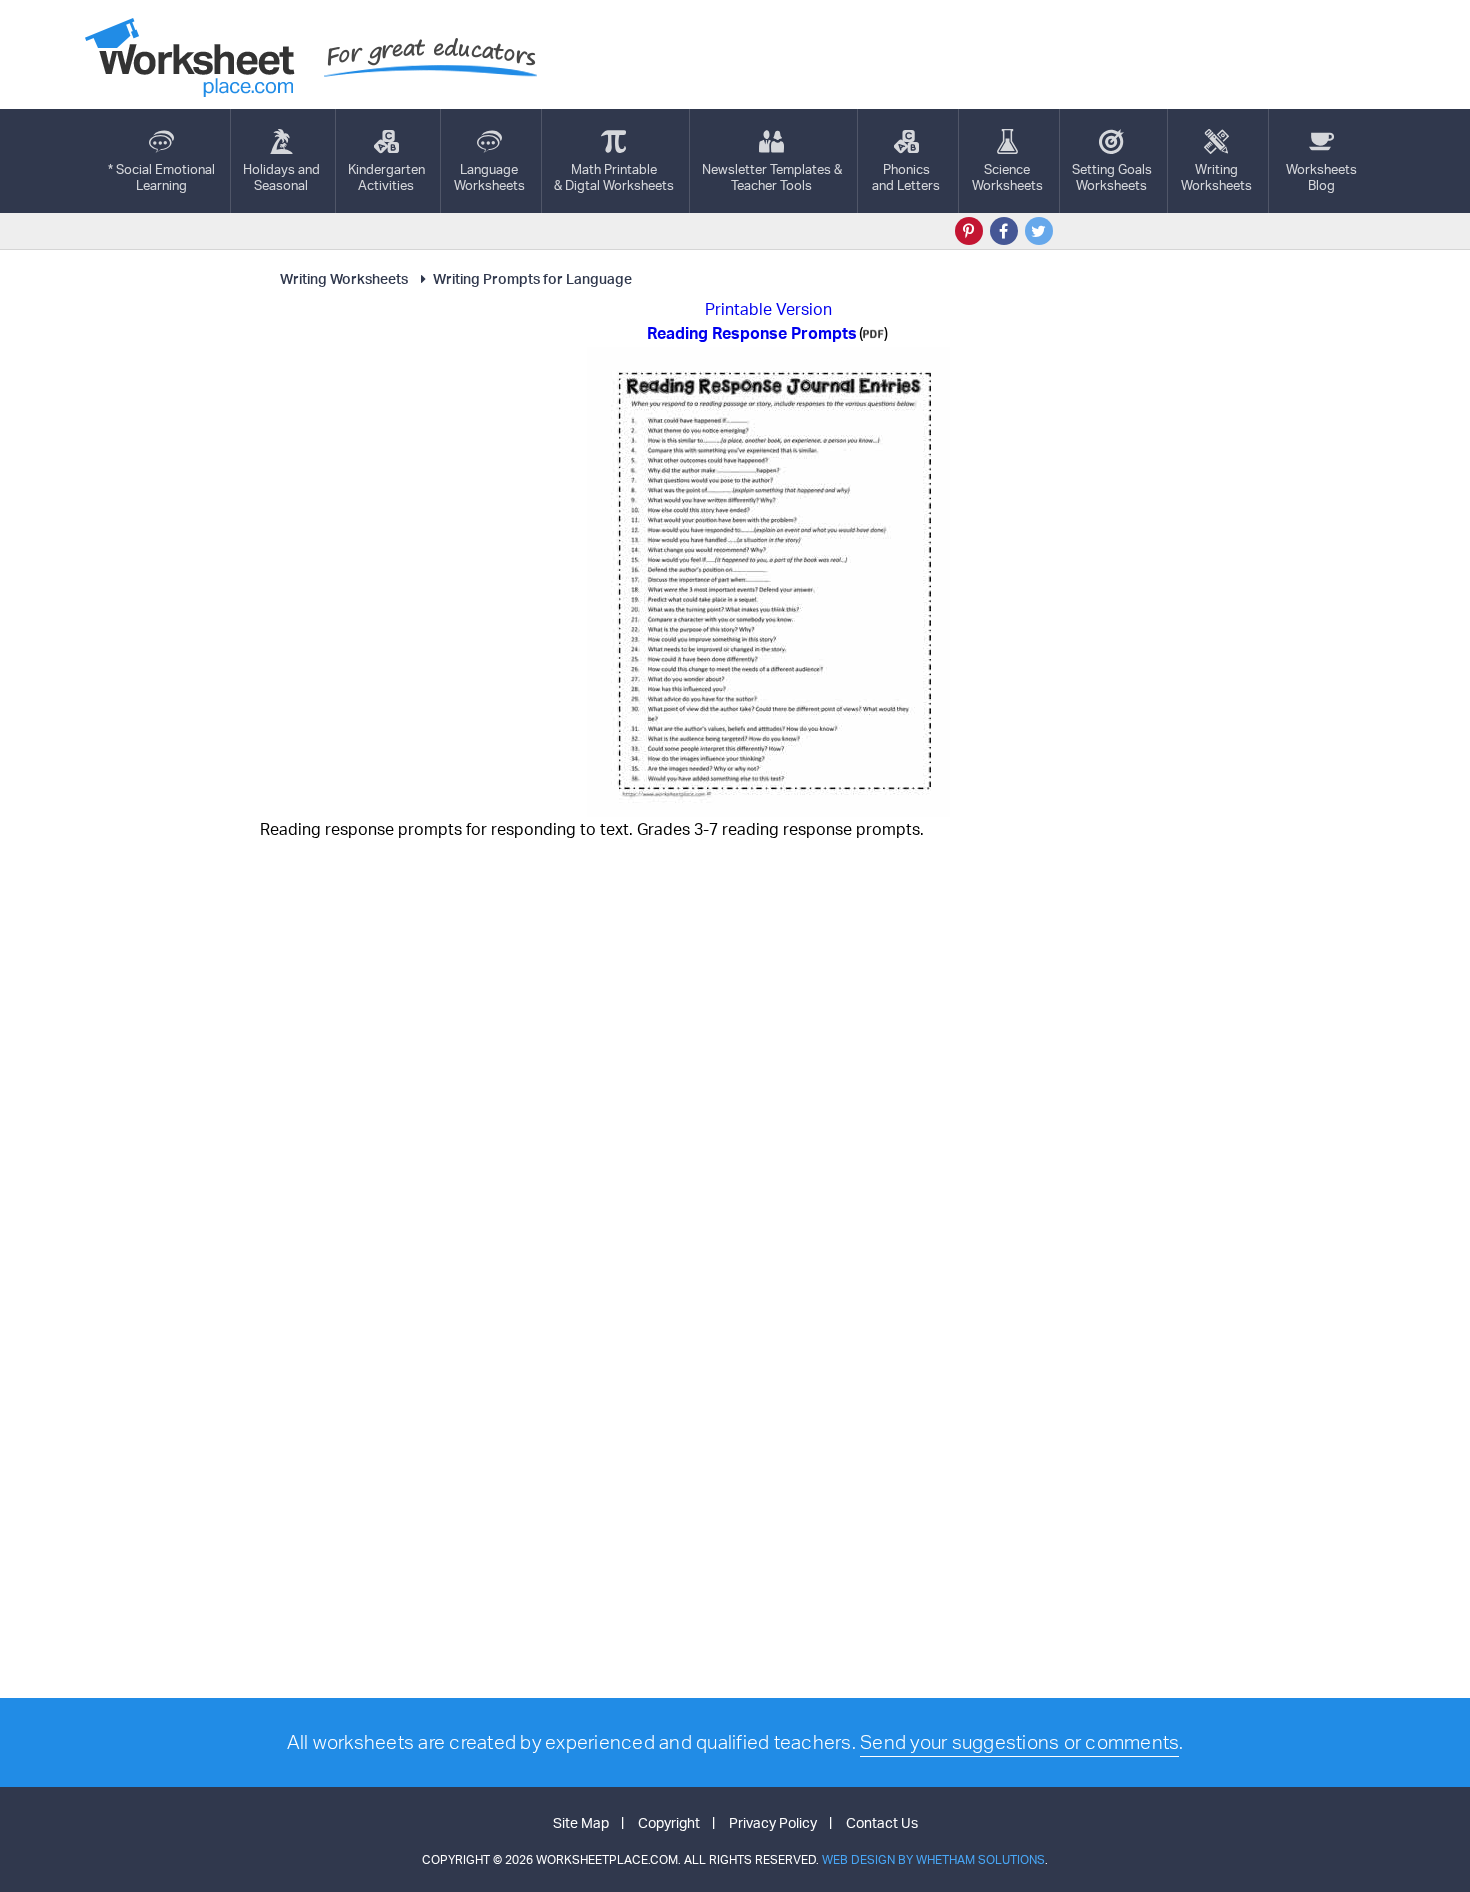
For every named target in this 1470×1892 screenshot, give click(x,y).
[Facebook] (1004, 231)
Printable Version (768, 309)
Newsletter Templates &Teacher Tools (772, 177)
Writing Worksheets (344, 278)
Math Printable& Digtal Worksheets (614, 177)
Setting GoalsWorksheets (1112, 177)
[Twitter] (1039, 231)
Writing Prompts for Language (532, 278)
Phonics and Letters (906, 177)
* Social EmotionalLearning (161, 177)
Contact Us (882, 1822)
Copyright (669, 1822)
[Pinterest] (969, 231)
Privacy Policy (773, 1822)
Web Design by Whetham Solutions (933, 1859)
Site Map (581, 1822)
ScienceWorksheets (1007, 177)
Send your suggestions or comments (1019, 1742)
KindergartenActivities (386, 177)
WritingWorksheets (1216, 177)
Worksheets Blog (1321, 177)
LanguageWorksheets (489, 177)
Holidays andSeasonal (281, 177)
